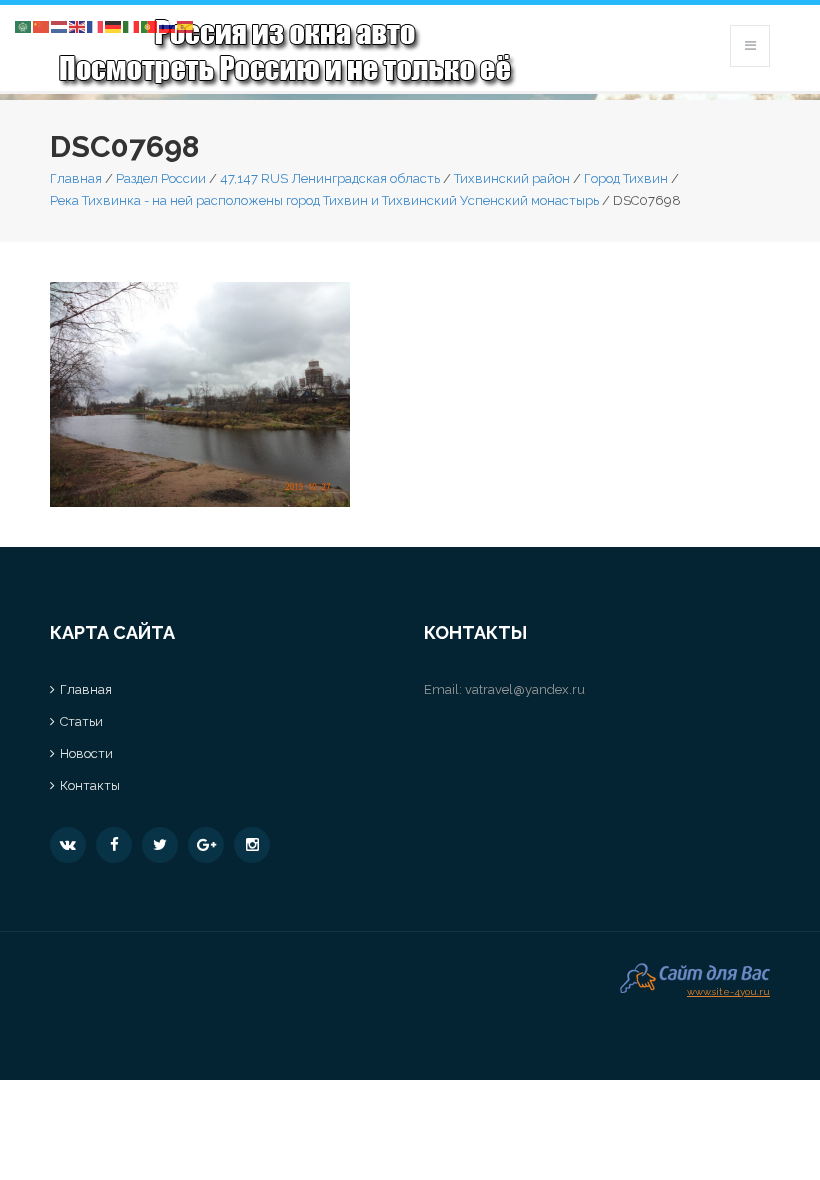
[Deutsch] (114, 25)
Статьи (81, 721)
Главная (76, 178)
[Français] (96, 25)
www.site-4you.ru (728, 989)
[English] (78, 25)
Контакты (90, 785)
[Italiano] (132, 25)
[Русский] (168, 25)
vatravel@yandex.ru (525, 689)
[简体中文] (42, 25)
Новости (86, 753)
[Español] (186, 25)
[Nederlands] (60, 25)
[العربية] (24, 25)
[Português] (150, 25)
